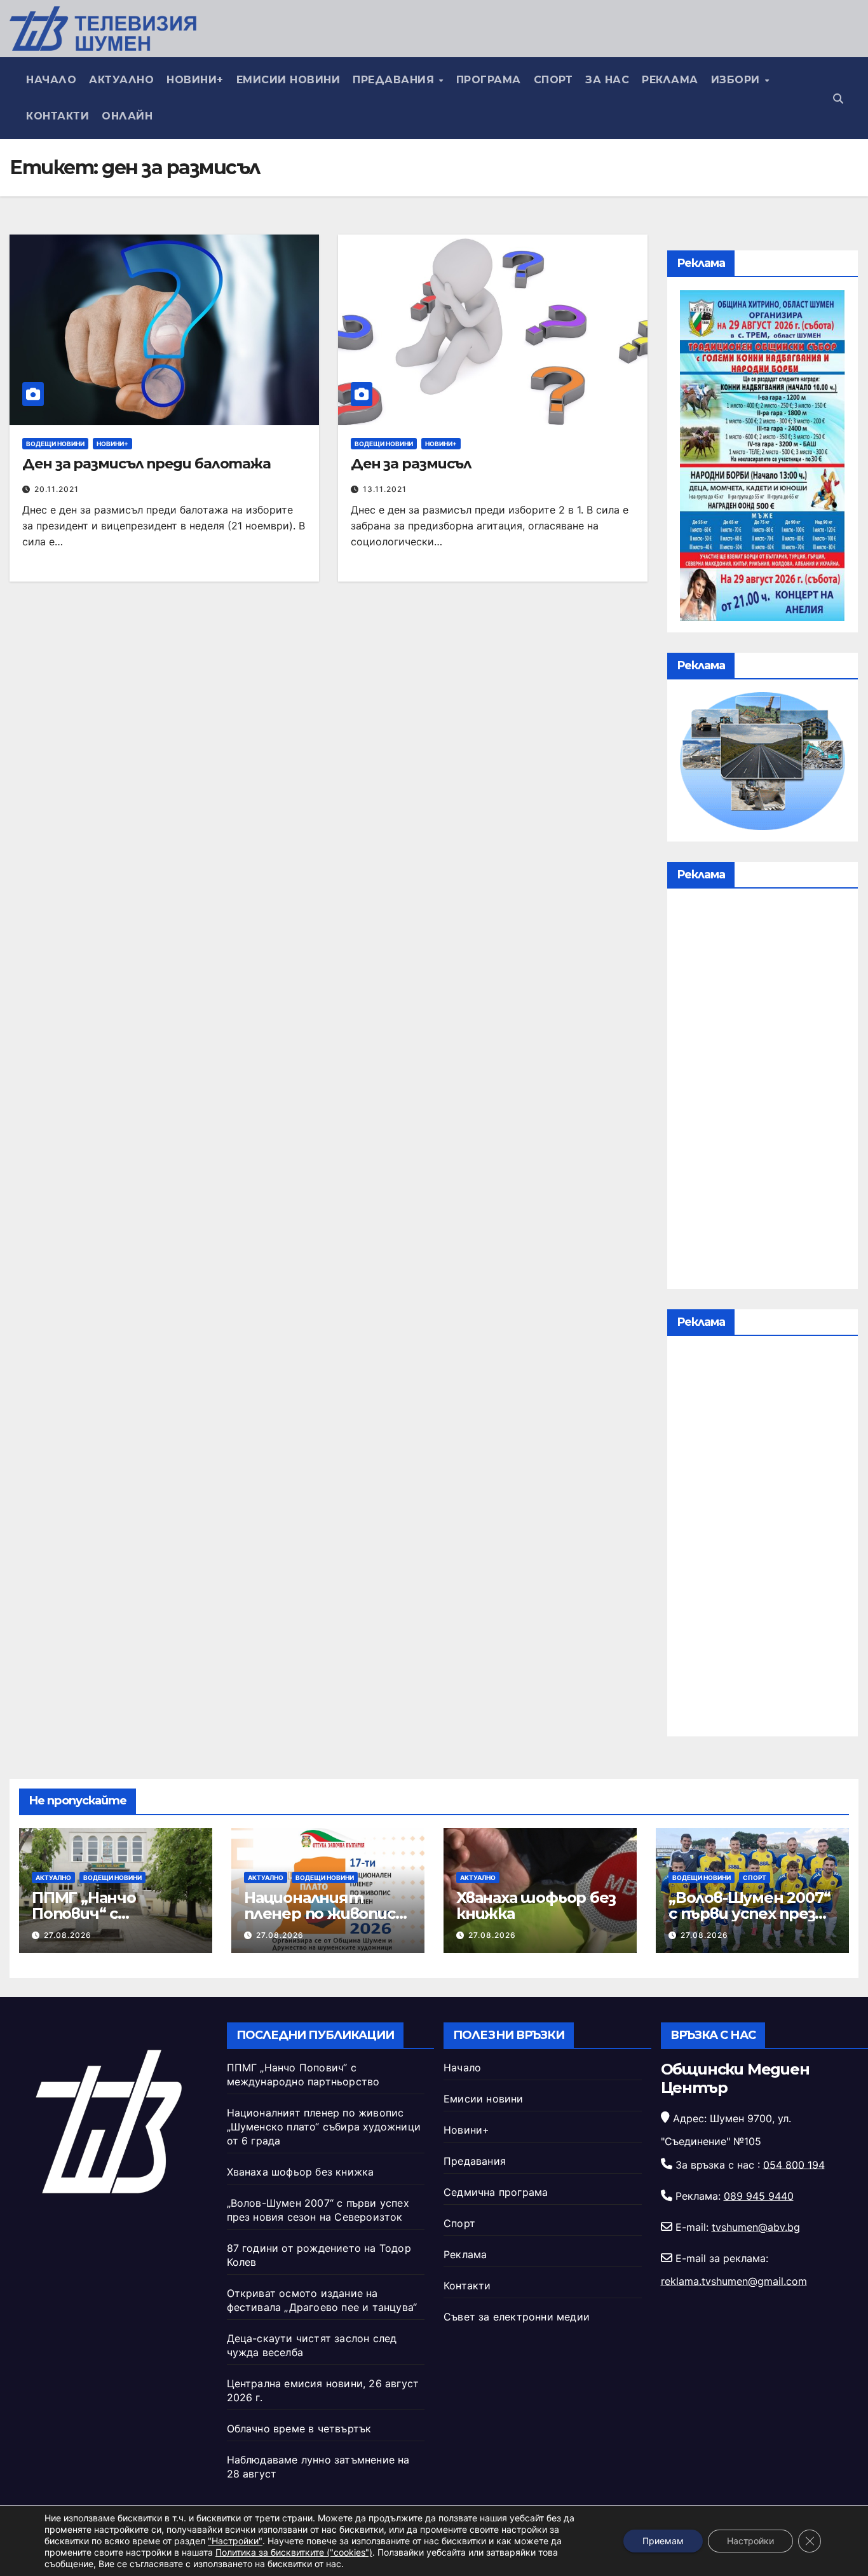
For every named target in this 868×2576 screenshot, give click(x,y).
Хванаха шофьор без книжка (536, 1905)
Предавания (395, 80)
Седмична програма (496, 2192)
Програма (489, 80)
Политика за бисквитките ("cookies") (294, 2552)
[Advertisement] (763, 1092)
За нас (607, 80)
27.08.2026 (68, 1935)
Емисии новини (288, 80)
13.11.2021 (385, 489)
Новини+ (195, 80)
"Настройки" (235, 2541)
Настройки (750, 2541)
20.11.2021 (57, 489)
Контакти (58, 116)
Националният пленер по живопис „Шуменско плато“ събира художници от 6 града (324, 2127)
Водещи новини (55, 444)
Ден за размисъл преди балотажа (146, 464)
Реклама (670, 80)
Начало (51, 80)
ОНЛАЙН (127, 116)
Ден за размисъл (411, 464)
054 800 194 (794, 2164)
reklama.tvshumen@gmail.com (734, 2281)
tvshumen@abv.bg (756, 2227)
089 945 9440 (759, 2196)
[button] (838, 99)
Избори (737, 80)
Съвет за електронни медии (517, 2317)
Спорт (553, 80)
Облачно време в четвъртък (299, 2429)
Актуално (121, 80)
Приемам (663, 2541)
